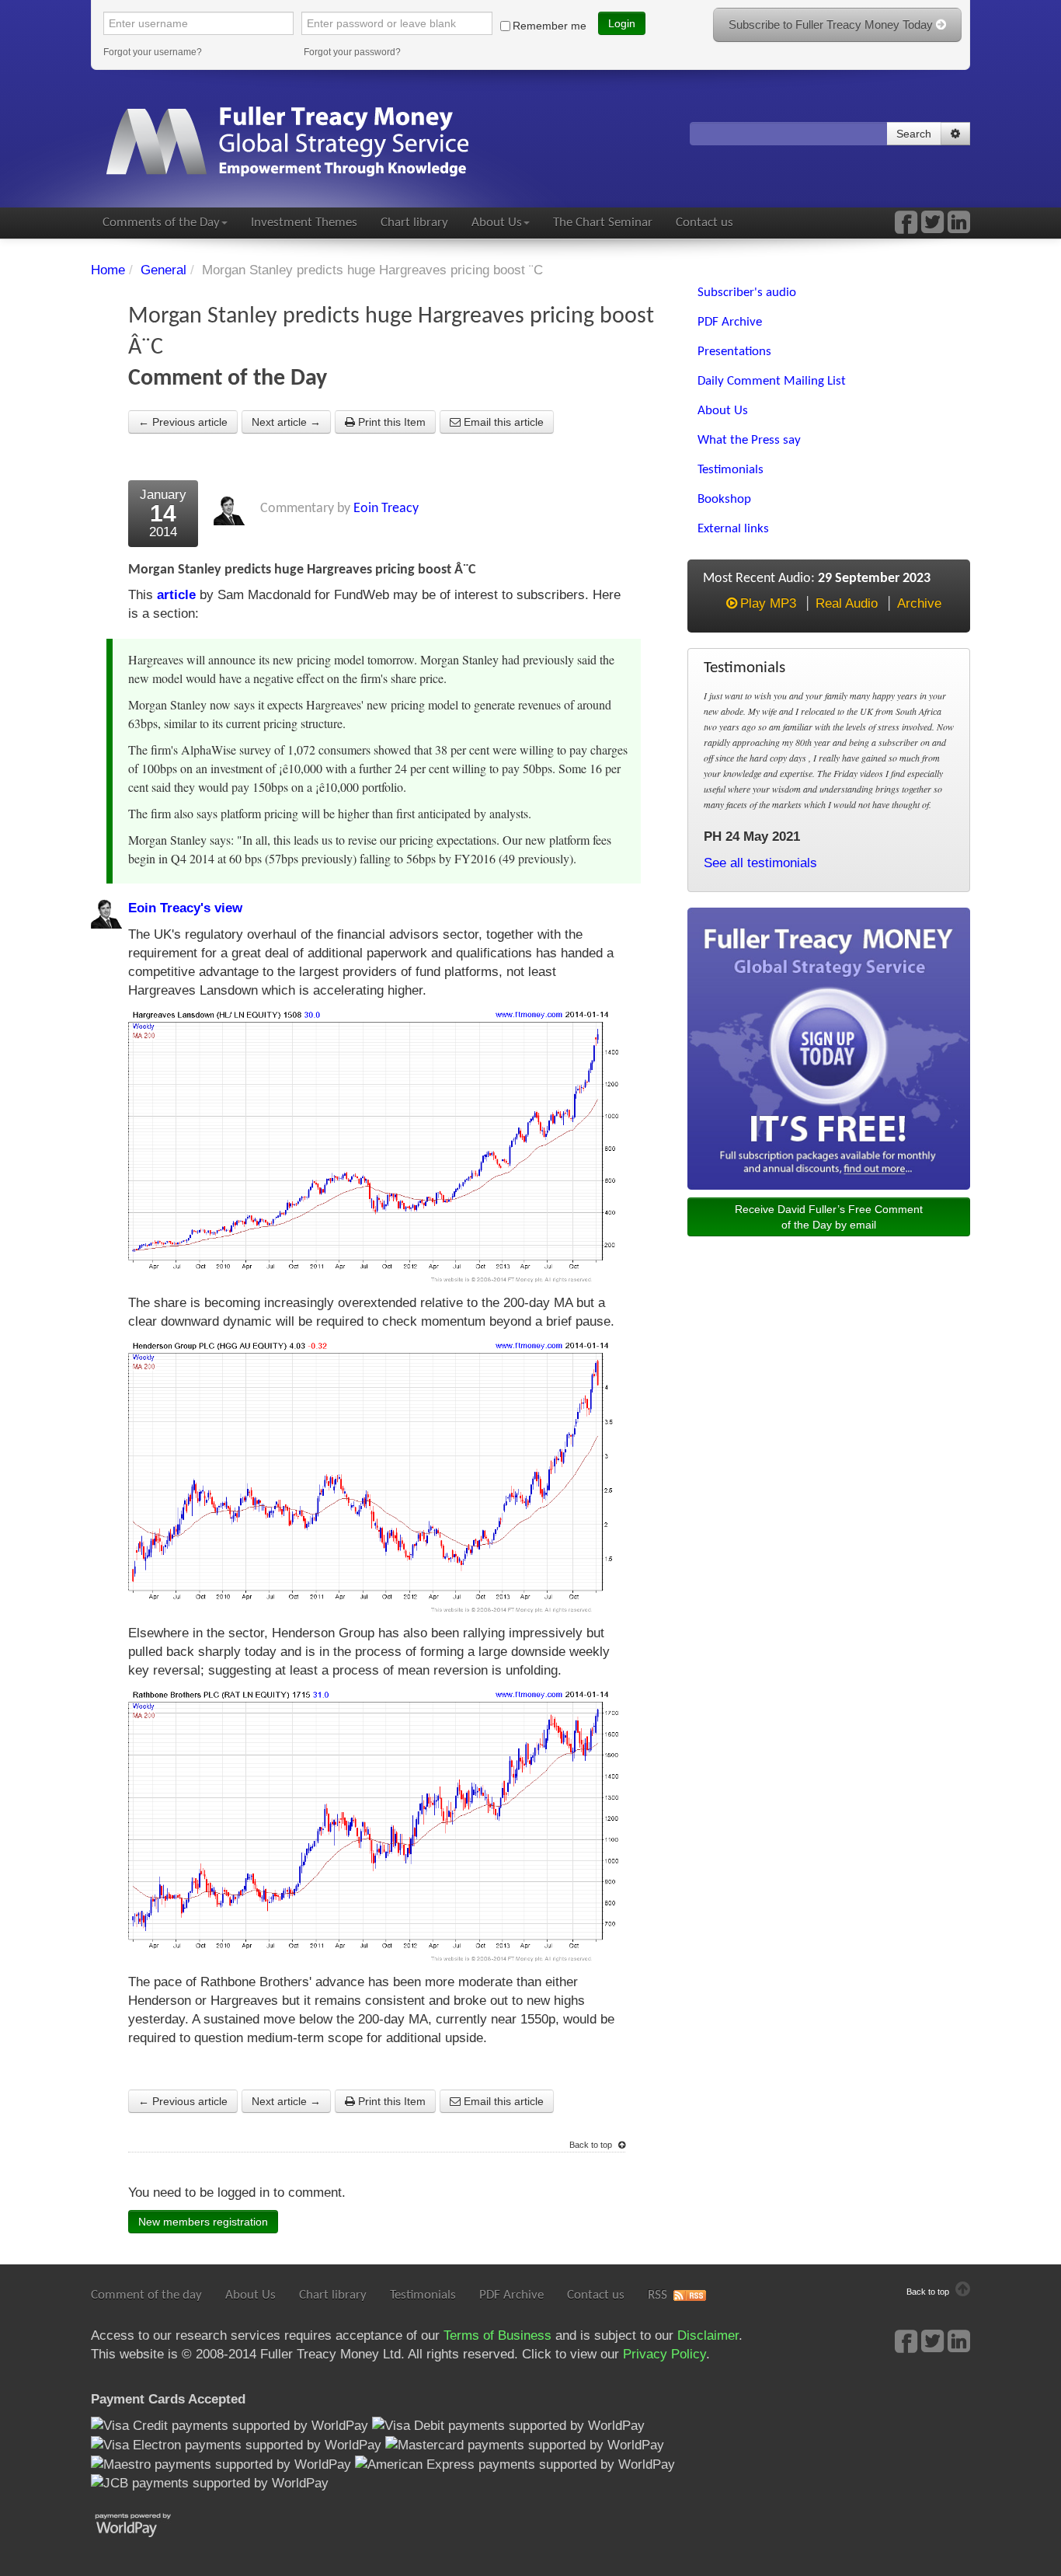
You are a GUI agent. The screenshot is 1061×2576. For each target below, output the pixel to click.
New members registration (203, 2222)
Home (108, 270)
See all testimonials (760, 863)
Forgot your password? (352, 52)
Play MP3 (768, 603)
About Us (497, 223)
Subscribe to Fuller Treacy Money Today (832, 24)
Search (914, 134)
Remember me (550, 26)
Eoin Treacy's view (185, 908)
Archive (919, 603)
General (163, 270)
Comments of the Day (161, 223)
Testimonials (423, 2295)
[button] (955, 134)
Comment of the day (146, 2295)
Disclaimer (708, 2335)
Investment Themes (304, 223)
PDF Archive (511, 2295)
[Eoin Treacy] (959, 227)
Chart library (414, 223)
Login (622, 23)
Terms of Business (497, 2335)
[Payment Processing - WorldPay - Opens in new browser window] (145, 2524)
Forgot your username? (153, 52)
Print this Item (390, 422)
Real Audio (847, 603)
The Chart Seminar (603, 223)
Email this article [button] (502, 422)
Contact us (704, 223)
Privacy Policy (664, 2354)
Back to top (592, 2145)
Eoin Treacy (386, 509)
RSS (657, 2295)
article (176, 595)
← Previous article (183, 422)
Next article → (286, 422)
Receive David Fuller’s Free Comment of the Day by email (829, 1217)
